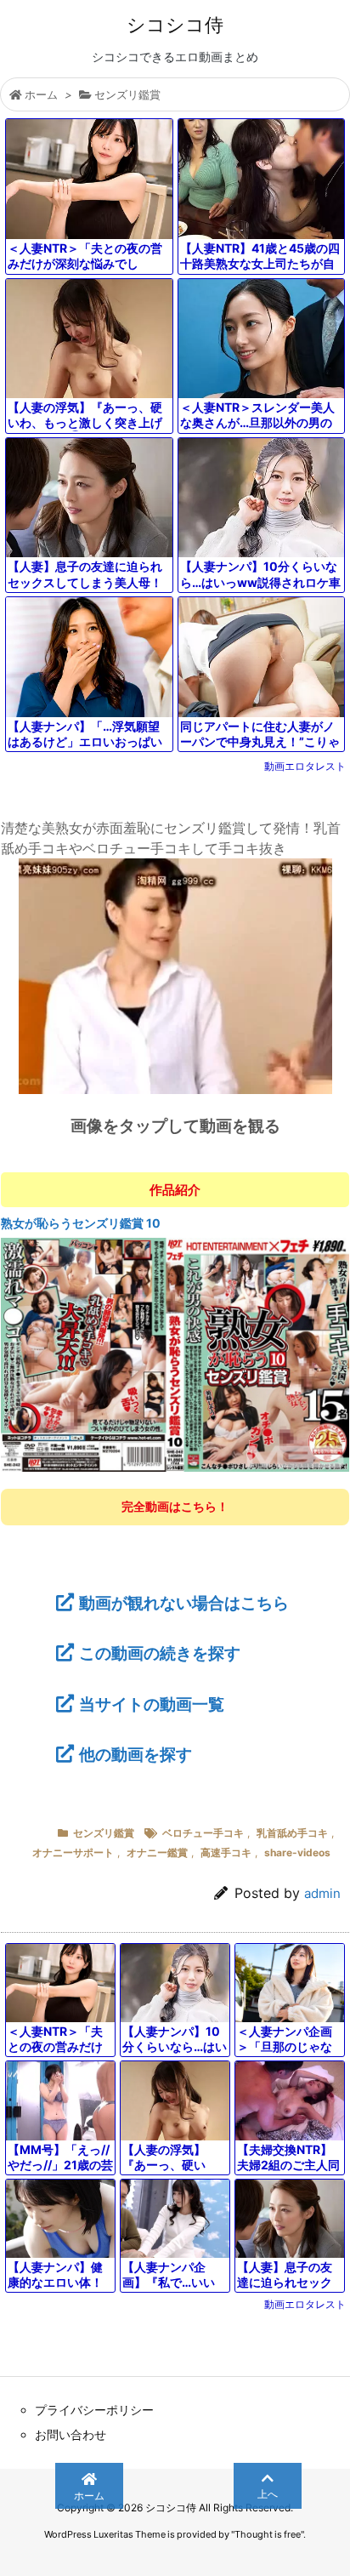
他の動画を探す (135, 1754)
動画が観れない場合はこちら (184, 1603)
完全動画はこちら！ (175, 1506)
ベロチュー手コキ (203, 1833)
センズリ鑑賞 (127, 94)
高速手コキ (226, 1852)
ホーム (41, 94)
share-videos (297, 1852)
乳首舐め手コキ (292, 1833)
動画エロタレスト (305, 766)
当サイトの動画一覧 (152, 1704)
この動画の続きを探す (160, 1653)
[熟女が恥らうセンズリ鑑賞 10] (175, 1354)
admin (322, 1893)
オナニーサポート (73, 1852)
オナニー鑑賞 (157, 1852)
